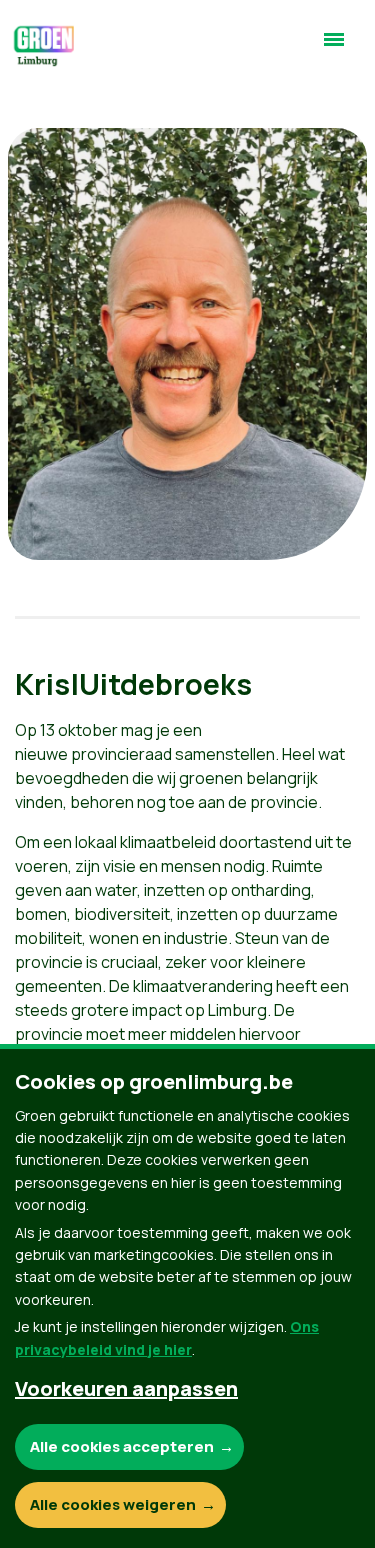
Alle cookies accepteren (122, 1446)
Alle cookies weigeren (113, 1504)
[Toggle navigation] (334, 48)
